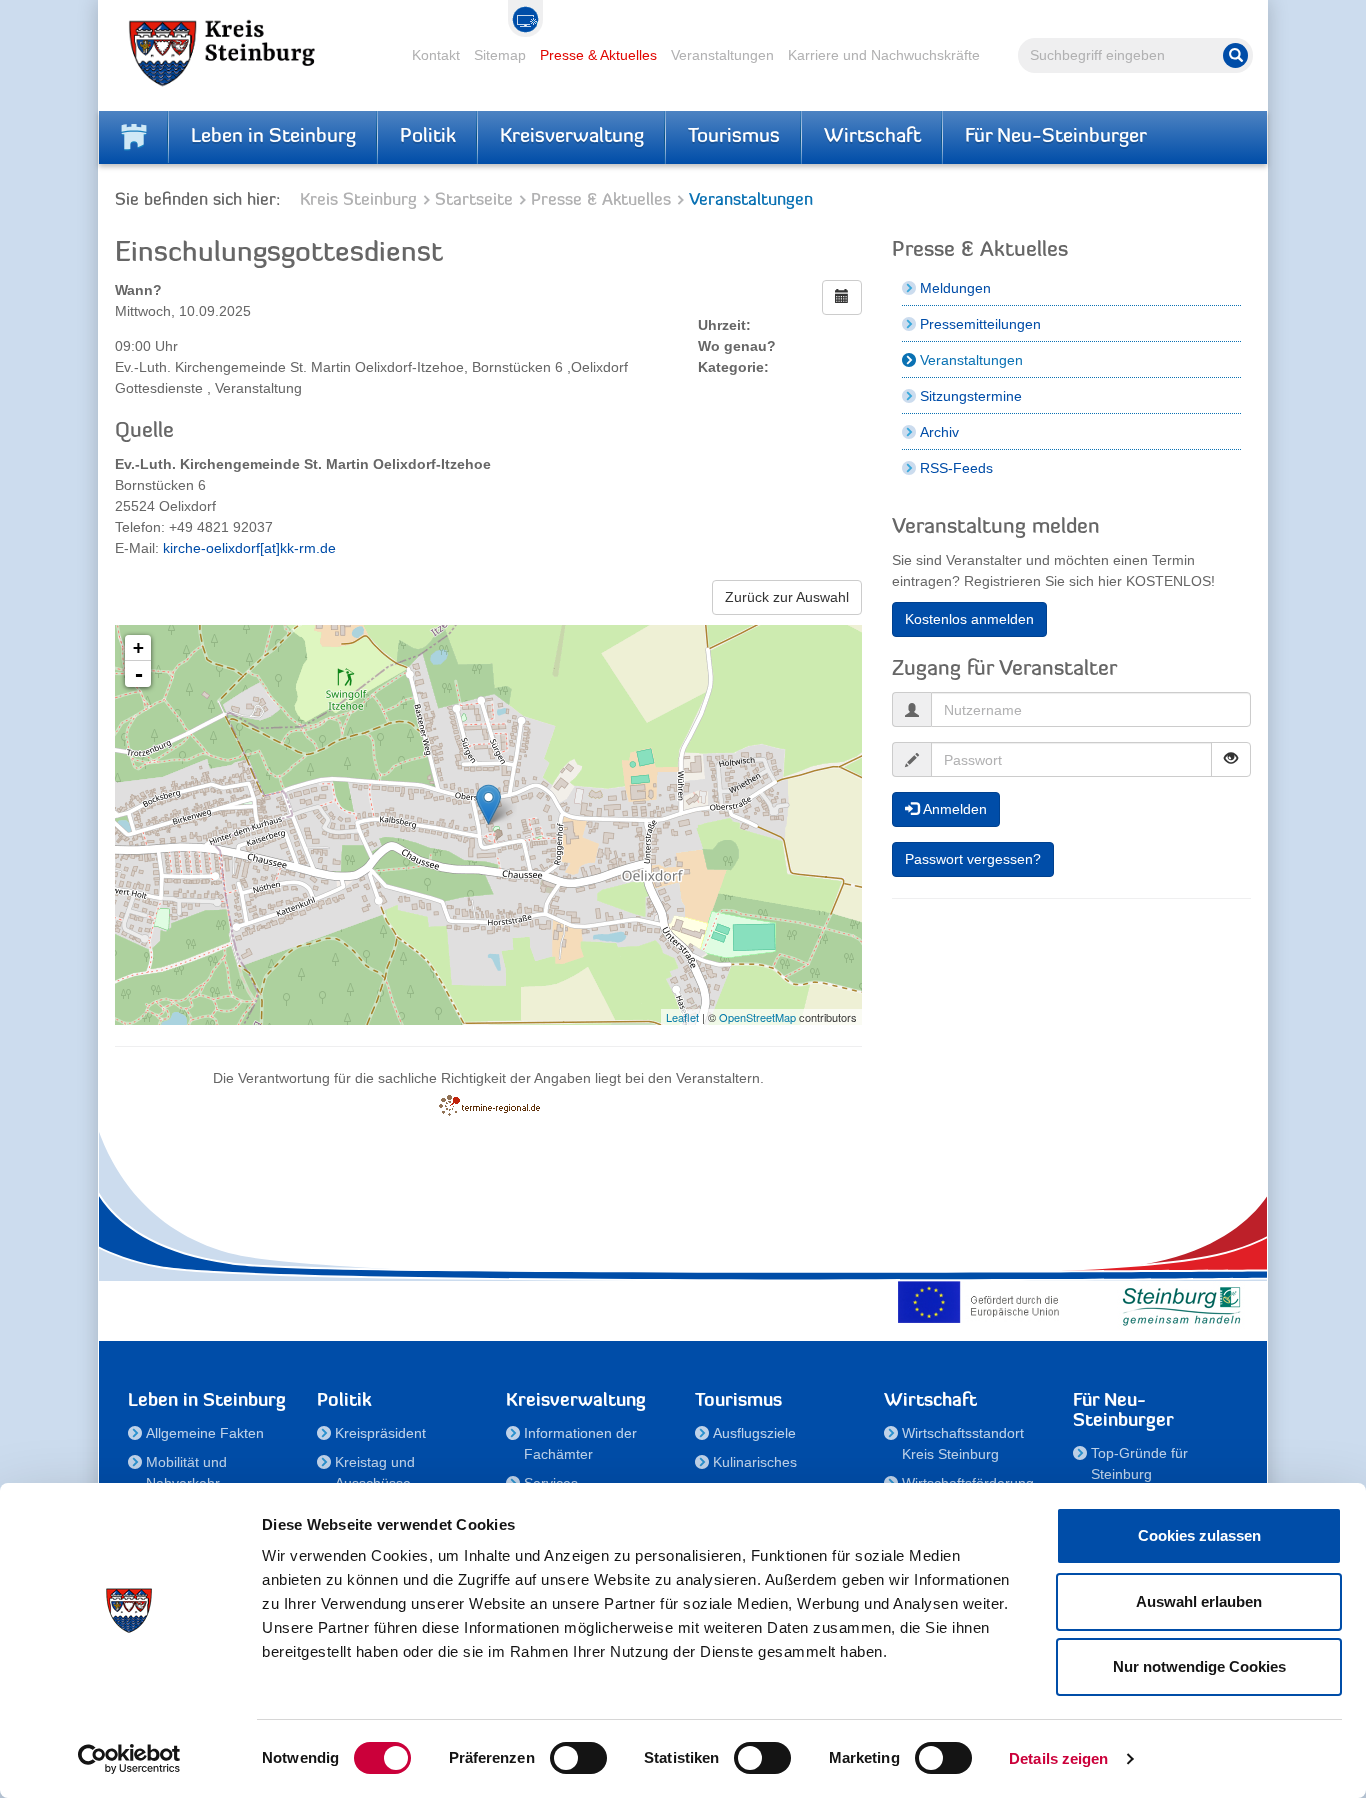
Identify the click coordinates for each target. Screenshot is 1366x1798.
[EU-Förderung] (983, 1302)
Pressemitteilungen (980, 324)
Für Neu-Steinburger (1056, 137)
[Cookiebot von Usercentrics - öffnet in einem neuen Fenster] (129, 1759)
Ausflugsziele (754, 1433)
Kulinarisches (755, 1462)
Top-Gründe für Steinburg (1139, 1463)
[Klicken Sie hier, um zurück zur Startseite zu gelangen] (134, 137)
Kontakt (436, 55)
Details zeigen (1058, 1758)
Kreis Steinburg (358, 200)
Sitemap (500, 55)
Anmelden (953, 809)
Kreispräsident (380, 1433)
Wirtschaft (872, 137)
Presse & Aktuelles (598, 55)
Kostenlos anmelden (969, 619)
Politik (428, 137)
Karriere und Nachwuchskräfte (884, 55)
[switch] (578, 1758)
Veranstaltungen (722, 55)
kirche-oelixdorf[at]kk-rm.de (249, 548)
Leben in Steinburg (273, 137)
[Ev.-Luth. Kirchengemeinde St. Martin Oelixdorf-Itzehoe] (488, 804)
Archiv (939, 432)
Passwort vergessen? (973, 859)
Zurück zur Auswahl (787, 597)
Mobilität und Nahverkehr (186, 1472)
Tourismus (734, 137)
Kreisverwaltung (572, 137)
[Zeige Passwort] (1231, 759)
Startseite (474, 200)
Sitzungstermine (971, 396)
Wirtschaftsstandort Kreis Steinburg (963, 1443)
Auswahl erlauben (1199, 1601)
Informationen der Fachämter (580, 1443)
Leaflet (682, 1017)
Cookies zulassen (1199, 1535)
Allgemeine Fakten (205, 1433)
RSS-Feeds (956, 468)
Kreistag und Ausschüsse (375, 1472)
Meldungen (955, 288)
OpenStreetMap (757, 1017)
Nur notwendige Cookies (1199, 1666)
